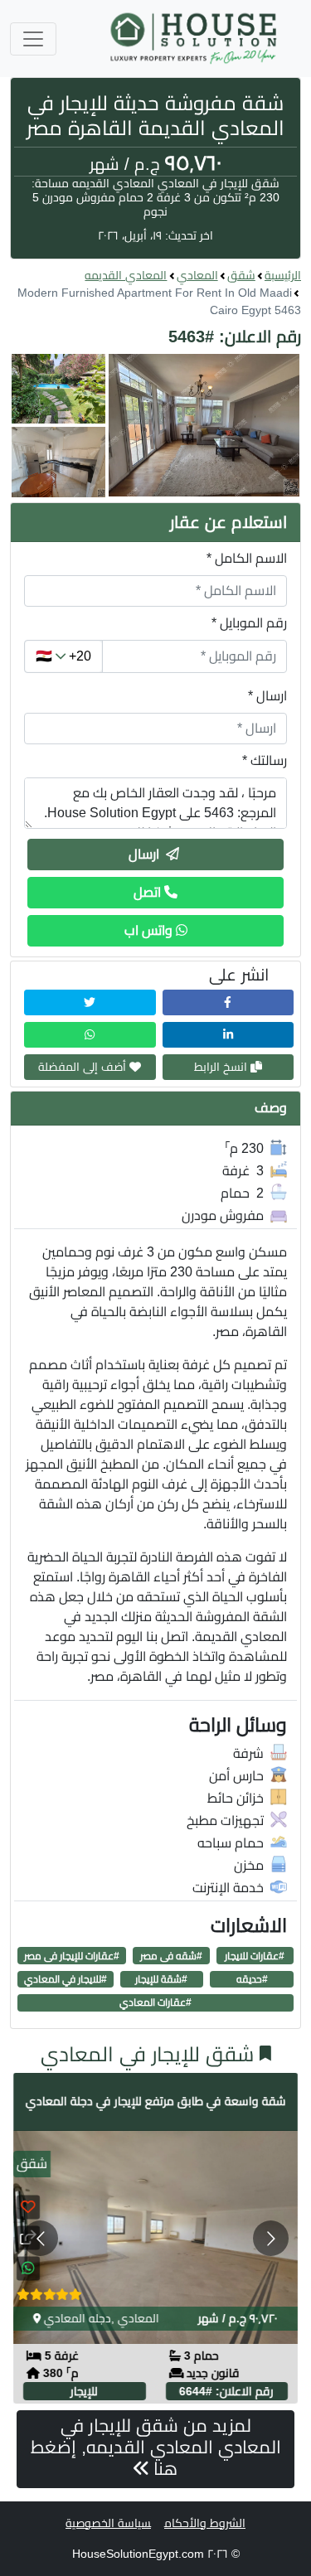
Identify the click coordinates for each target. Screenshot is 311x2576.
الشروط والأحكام (205, 2523)
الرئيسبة (283, 275)
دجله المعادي (78, 2318)
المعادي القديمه (126, 275)
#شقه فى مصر (171, 1956)
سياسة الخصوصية (108, 2523)
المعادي (197, 275)
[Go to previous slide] (40, 2238)
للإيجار (84, 2391)
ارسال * (267, 696)
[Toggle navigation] (33, 39)
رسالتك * (265, 760)
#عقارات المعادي (155, 2002)
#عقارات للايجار (255, 1956)
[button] (155, 426)
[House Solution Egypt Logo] (195, 39)
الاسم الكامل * (247, 558)
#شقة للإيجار (161, 1979)
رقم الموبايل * (249, 623)
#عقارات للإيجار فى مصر (72, 1956)
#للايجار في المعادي (66, 1979)
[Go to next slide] (271, 2238)
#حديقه (252, 1979)
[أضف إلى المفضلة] (28, 2207)
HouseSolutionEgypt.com (138, 2554)
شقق (241, 275)
